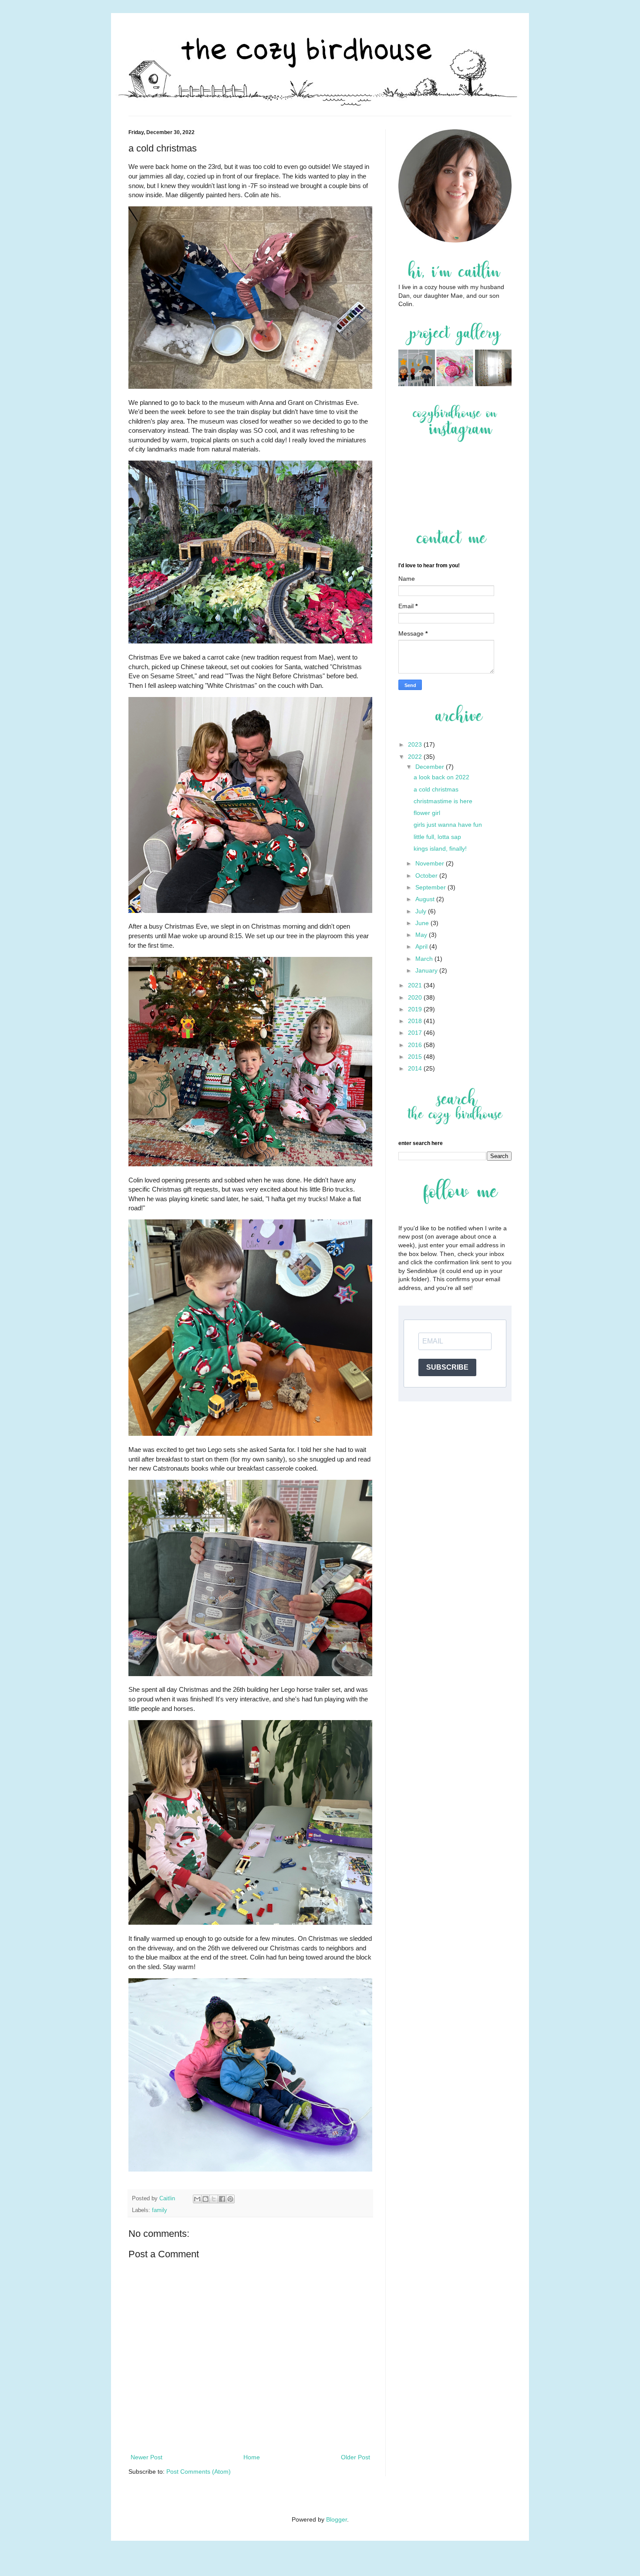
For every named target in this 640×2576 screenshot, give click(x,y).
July (422, 911)
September (431, 887)
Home (252, 2457)
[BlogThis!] (205, 2199)
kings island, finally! (440, 849)
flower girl (427, 813)
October (427, 876)
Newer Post (147, 2457)
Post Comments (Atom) (199, 2472)
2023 (416, 744)
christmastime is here (443, 801)
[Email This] (197, 2199)
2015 (416, 1057)
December (431, 767)
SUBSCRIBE (447, 1367)
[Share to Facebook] (222, 2199)
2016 (416, 1045)
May (422, 935)
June (423, 923)
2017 (416, 1033)
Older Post (355, 2457)
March (425, 959)
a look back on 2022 (441, 777)
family (160, 2210)
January (427, 970)
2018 (416, 1021)
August (426, 899)
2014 (416, 1068)
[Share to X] (214, 2199)
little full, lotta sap (437, 837)
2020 (416, 997)
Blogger (337, 2519)
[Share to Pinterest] (230, 2199)
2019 (416, 1009)
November (431, 863)
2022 (416, 757)
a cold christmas (436, 789)
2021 (416, 985)
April (422, 946)
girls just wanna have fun (448, 825)
